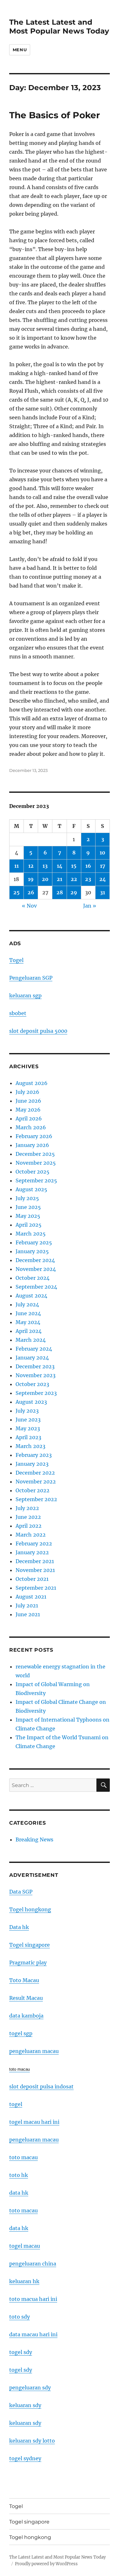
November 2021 (35, 1570)
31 (102, 892)
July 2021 (27, 1605)
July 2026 (27, 1092)
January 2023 (32, 1464)
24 (103, 879)
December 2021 (35, 1561)
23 (88, 879)
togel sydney (25, 2458)
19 (31, 879)
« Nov (29, 906)
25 (17, 892)
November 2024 (36, 1269)
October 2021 (32, 1579)
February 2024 (34, 1349)
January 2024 (32, 1358)
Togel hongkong (30, 1909)
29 (74, 892)
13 (45, 866)
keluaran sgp (25, 995)
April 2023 (28, 1437)
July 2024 (27, 1304)
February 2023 (34, 1455)
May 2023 (28, 1428)
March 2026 (31, 1127)
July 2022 (27, 1508)
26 (31, 892)
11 (17, 866)
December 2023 (35, 1366)
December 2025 (35, 1154)
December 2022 (35, 1473)
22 (74, 879)
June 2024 (28, 1313)
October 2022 (33, 1490)
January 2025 (32, 1251)
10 (102, 853)
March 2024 (31, 1340)
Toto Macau (24, 1980)
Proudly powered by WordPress (46, 2564)
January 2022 (32, 1552)
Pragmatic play (28, 1963)
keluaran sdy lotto (32, 2441)
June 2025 (28, 1207)
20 (45, 879)
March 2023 (30, 1446)
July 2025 (27, 1198)
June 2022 (28, 1517)
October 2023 (32, 1384)
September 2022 (36, 1499)
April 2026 (29, 1119)
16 (88, 866)
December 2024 (35, 1260)
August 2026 (32, 1083)
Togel (16, 960)
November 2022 (36, 1482)
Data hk (19, 1927)
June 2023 (28, 1420)
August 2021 (31, 1597)
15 (74, 866)
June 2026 (28, 1101)
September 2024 (36, 1287)
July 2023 (27, 1411)
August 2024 (31, 1296)
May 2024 (28, 1322)
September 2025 (36, 1180)
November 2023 (36, 1375)
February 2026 (34, 1136)
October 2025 (33, 1172)
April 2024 (29, 1331)
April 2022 (29, 1526)
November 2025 (36, 1163)
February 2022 (34, 1544)
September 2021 (36, 1588)
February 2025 (34, 1242)
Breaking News (34, 1840)
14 (60, 866)
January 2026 (32, 1145)
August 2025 (31, 1189)
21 (60, 879)
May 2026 (28, 1110)
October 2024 (33, 1278)
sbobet (18, 1013)
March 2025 (31, 1234)
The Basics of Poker (55, 115)
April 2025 (29, 1225)
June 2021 (28, 1614)
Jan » (90, 906)
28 (60, 892)
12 (31, 866)
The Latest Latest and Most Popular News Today (59, 27)
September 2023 (36, 1393)
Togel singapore (30, 1945)
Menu (20, 50)
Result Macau (26, 1998)
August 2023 (31, 1402)
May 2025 (28, 1216)
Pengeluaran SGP (31, 978)
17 (103, 866)
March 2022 (31, 1535)
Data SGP (21, 1892)
